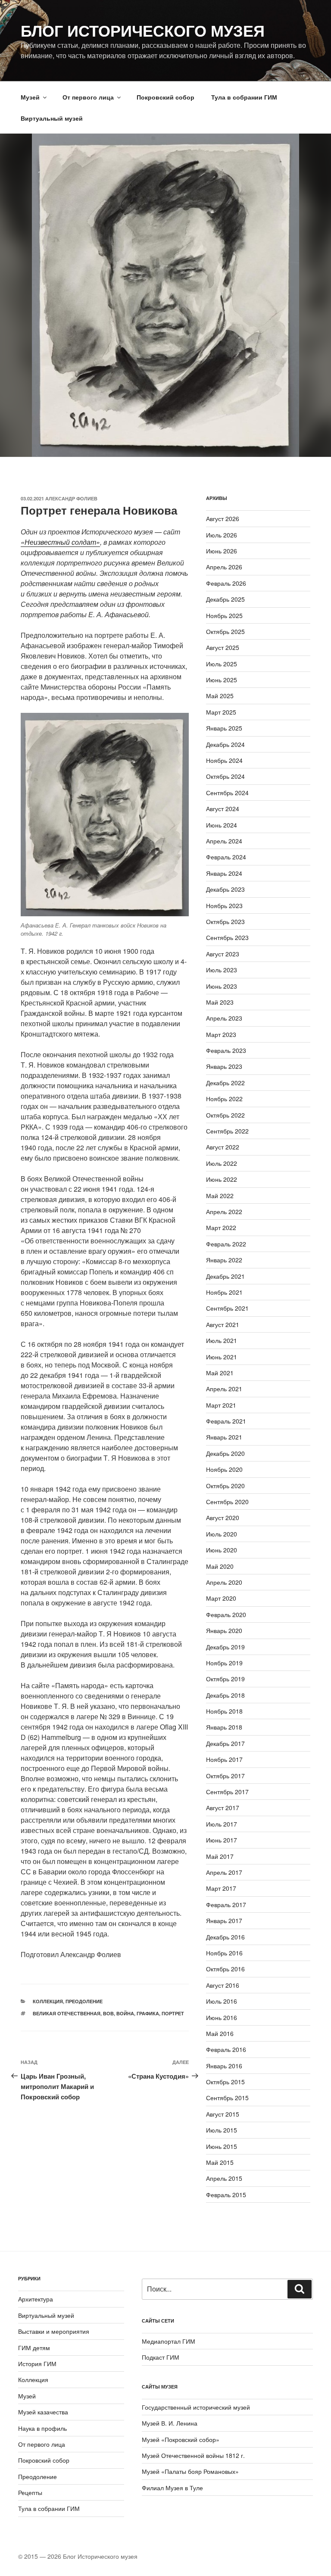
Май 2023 (220, 1002)
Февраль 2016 (226, 2049)
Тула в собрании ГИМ (244, 97)
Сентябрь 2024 (227, 793)
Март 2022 (221, 1227)
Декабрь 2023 (225, 889)
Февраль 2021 (226, 1421)
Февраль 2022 (226, 1244)
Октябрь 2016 (225, 1969)
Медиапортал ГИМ (169, 2341)
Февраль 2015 (226, 2195)
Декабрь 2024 (225, 744)
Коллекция (48, 2001)
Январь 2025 (224, 728)
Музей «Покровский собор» (181, 2439)
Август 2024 (223, 809)
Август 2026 (223, 518)
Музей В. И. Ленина (170, 2423)
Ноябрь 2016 (224, 1953)
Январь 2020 (224, 1630)
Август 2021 (223, 1324)
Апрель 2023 (224, 1018)
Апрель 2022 (224, 1212)
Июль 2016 (222, 2001)
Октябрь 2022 (225, 1115)
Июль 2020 (222, 1534)
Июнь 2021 (222, 1357)
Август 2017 (223, 1808)
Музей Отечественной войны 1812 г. (193, 2455)
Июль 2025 (222, 664)
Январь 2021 (224, 1437)
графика (148, 2013)
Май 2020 (220, 1566)
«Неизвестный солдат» (60, 542)
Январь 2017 (224, 1920)
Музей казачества (43, 2412)
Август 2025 (223, 647)
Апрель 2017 (224, 1872)
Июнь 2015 (222, 2146)
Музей (30, 97)
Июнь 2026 (222, 551)
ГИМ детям (34, 2348)
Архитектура (36, 2299)
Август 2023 (223, 954)
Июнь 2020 (222, 1550)
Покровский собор (165, 97)
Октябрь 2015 (225, 2082)
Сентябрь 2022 (227, 1131)
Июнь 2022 (222, 1179)
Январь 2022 (224, 1260)
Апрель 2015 (224, 2178)
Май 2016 (220, 2033)
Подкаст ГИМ (161, 2357)
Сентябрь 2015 (227, 2098)
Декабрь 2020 (225, 1453)
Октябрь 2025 (225, 631)
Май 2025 (220, 696)
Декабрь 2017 (225, 1743)
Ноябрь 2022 (224, 1099)
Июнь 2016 (222, 2017)
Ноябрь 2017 (224, 1759)
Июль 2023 (222, 970)
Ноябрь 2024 (224, 760)
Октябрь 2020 (225, 1486)
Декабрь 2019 (225, 1647)
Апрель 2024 (224, 841)
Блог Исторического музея (143, 30)
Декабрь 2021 (225, 1276)
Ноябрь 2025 (224, 615)
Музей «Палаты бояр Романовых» (190, 2471)
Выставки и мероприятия (54, 2331)
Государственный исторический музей (196, 2407)
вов (108, 2013)
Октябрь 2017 (225, 1776)
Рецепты (30, 2492)
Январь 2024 (224, 873)
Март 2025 (221, 712)
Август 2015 (223, 2114)
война (125, 2013)
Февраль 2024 (226, 857)
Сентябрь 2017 (227, 1792)
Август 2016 (223, 1985)
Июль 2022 (222, 1163)
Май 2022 (220, 1196)
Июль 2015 (222, 2130)
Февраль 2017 (226, 1905)
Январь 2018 (224, 1727)
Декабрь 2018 (225, 1695)
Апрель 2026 (224, 567)
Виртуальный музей (52, 118)
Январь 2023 (224, 1066)
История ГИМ (37, 2364)
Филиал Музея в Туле (172, 2488)
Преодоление (84, 2001)
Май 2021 (220, 1373)
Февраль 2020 (226, 1614)
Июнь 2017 (222, 1840)
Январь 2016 (224, 2066)
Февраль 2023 (226, 1050)
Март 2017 (221, 1888)
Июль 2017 (222, 1824)
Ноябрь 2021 (224, 1292)
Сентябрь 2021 (227, 1308)
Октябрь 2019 (225, 1679)
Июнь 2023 (222, 986)
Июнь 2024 (222, 825)
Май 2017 (220, 1856)
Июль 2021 (222, 1340)
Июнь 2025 (222, 680)
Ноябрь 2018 (224, 1711)
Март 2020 (221, 1598)
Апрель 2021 (224, 1389)
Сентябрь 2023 (227, 937)
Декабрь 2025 (225, 599)
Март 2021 (221, 1405)
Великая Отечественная (67, 2013)
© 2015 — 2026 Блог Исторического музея (78, 2556)
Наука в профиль (42, 2428)
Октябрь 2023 (225, 921)
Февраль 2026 (226, 583)
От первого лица (88, 97)
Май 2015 (220, 2162)
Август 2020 (223, 1517)
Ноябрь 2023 (224, 906)
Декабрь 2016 (225, 1937)
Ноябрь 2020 (224, 1469)
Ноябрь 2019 (224, 1663)
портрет (173, 2013)
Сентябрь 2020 (227, 1502)
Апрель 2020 (224, 1582)
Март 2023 (221, 1034)
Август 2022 (223, 1147)
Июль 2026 (222, 535)
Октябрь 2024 (225, 776)
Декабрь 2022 (225, 1083)
